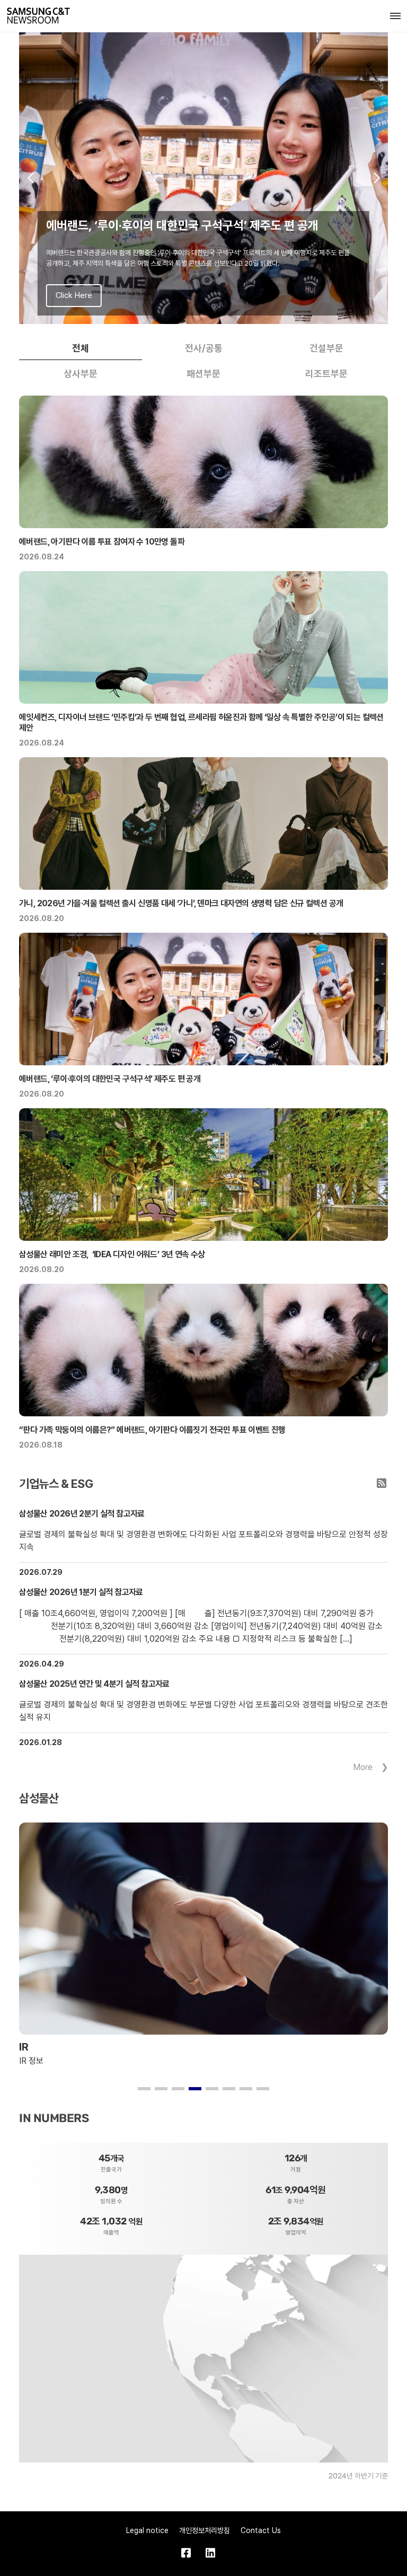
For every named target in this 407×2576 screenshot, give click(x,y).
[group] (203, 178)
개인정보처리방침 (205, 2530)
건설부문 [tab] (326, 348)
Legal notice (147, 2530)
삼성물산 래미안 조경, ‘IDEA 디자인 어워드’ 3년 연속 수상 (112, 1254)
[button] (30, 178)
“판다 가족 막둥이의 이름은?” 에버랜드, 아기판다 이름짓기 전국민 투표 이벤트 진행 (152, 1430)
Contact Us (261, 2530)
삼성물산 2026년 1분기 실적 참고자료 (81, 1592)
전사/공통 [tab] (204, 348)
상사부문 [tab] (81, 374)
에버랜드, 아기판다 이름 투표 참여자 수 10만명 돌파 (102, 542)
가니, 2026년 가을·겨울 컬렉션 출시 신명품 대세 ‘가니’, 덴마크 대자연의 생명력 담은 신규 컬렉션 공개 (181, 903)
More (363, 1767)
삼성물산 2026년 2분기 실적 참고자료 (82, 1514)
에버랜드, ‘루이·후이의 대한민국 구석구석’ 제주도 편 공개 (110, 1079)
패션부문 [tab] (203, 374)
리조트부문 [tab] (326, 374)
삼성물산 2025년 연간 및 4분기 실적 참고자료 (94, 1684)
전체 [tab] (81, 348)
